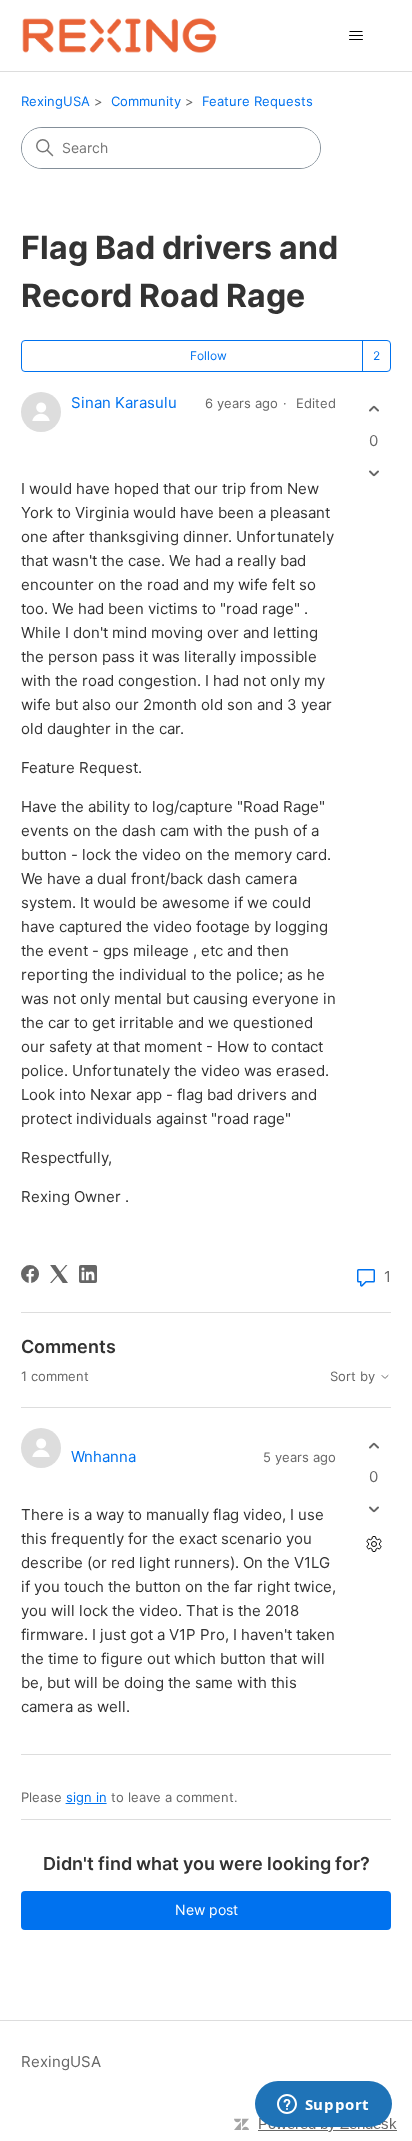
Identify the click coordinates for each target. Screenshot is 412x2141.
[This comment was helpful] (373, 1445)
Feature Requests (257, 101)
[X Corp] (59, 1274)
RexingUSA (55, 101)
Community (146, 101)
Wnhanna (103, 1456)
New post (206, 1909)
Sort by (354, 1376)
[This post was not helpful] (373, 472)
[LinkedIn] (88, 1274)
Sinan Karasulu (124, 402)
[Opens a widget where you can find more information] (323, 2106)
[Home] (119, 35)
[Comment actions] (373, 1544)
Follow (208, 355)
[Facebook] (30, 1274)
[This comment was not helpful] (373, 1509)
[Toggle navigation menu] (355, 36)
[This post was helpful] (373, 409)
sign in (86, 1797)
